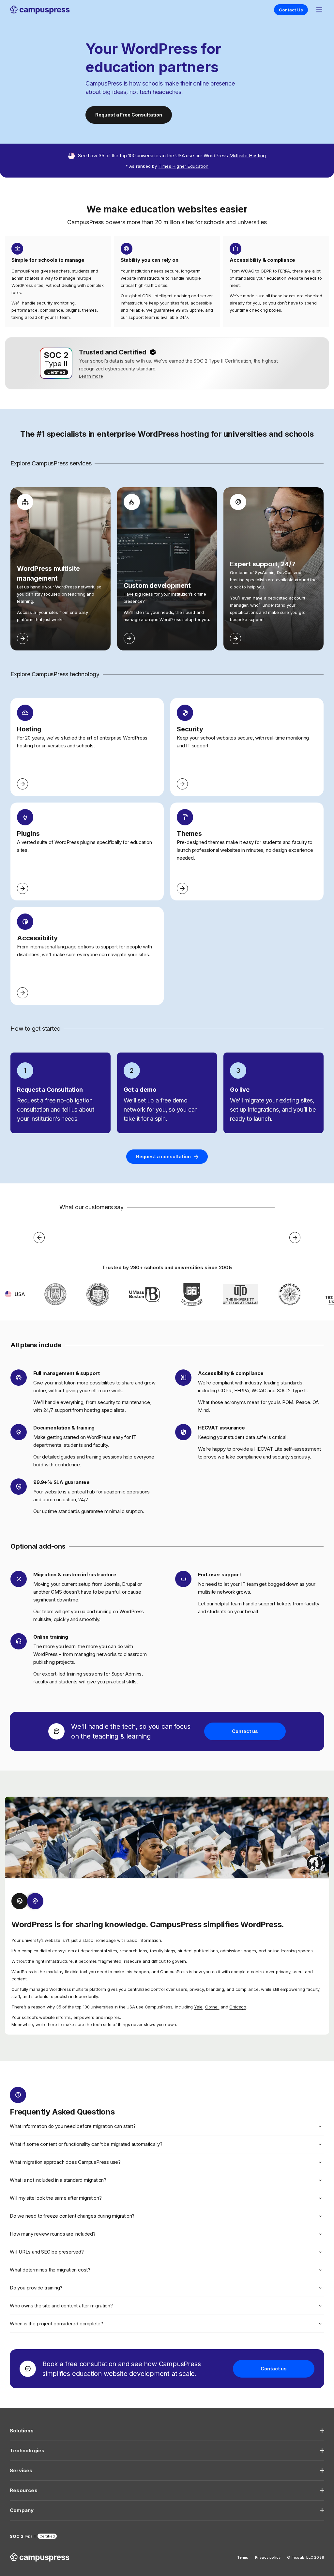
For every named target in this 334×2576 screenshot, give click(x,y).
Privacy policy (268, 2557)
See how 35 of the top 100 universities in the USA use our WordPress (172, 156)
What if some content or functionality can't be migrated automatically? (86, 2144)
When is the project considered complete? (56, 2324)
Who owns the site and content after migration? (61, 2306)
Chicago (238, 2007)
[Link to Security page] (182, 784)
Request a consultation (163, 1156)
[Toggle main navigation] (319, 10)
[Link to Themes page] (182, 888)
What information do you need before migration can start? (73, 2126)
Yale (198, 2007)
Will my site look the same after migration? (56, 2198)
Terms (243, 2557)
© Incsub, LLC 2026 (306, 2557)
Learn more (91, 376)
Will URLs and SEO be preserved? (47, 2252)
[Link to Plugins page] (23, 888)
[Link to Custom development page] (129, 638)
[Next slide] (295, 1238)
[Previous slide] (39, 1238)
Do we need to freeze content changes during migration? (72, 2216)
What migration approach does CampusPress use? (65, 2162)
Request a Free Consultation (129, 115)
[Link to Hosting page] (23, 784)
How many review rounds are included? (53, 2234)
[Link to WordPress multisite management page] (23, 638)
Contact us (245, 1731)
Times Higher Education (183, 166)
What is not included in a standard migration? (58, 2180)
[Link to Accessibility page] (23, 993)
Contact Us (291, 10)
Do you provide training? (36, 2288)
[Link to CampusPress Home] (40, 10)
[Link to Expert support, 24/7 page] (235, 638)
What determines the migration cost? (50, 2270)
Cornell (212, 2007)
